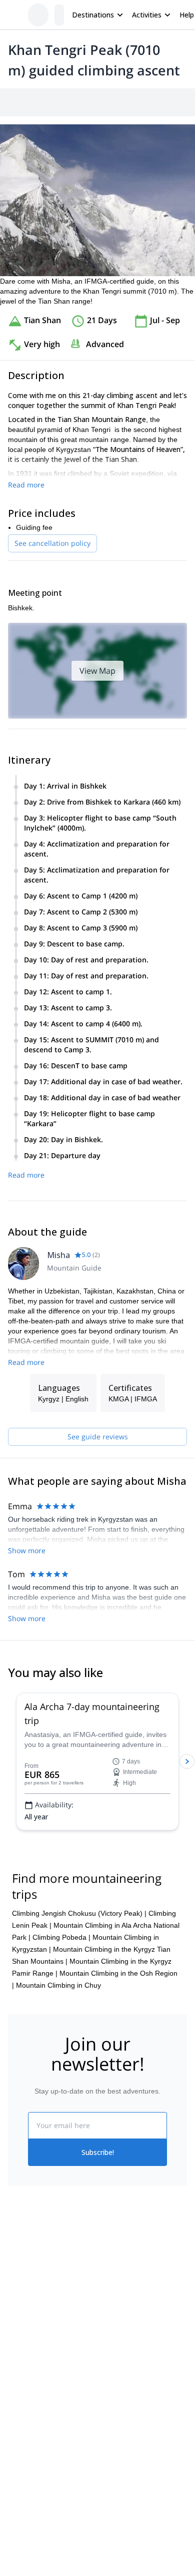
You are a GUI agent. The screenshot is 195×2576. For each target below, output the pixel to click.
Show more (27, 1550)
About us (22, 2282)
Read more (26, 485)
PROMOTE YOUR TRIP (54, 2482)
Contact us (114, 2302)
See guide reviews (98, 1437)
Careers (21, 2348)
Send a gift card (33, 2370)
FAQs (106, 2324)
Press (17, 2326)
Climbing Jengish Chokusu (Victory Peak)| (79, 1913)
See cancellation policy (52, 543)
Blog (15, 2422)
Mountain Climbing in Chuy (58, 1985)
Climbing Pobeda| (61, 1937)
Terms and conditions (131, 2346)
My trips (110, 2281)
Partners (21, 2304)
